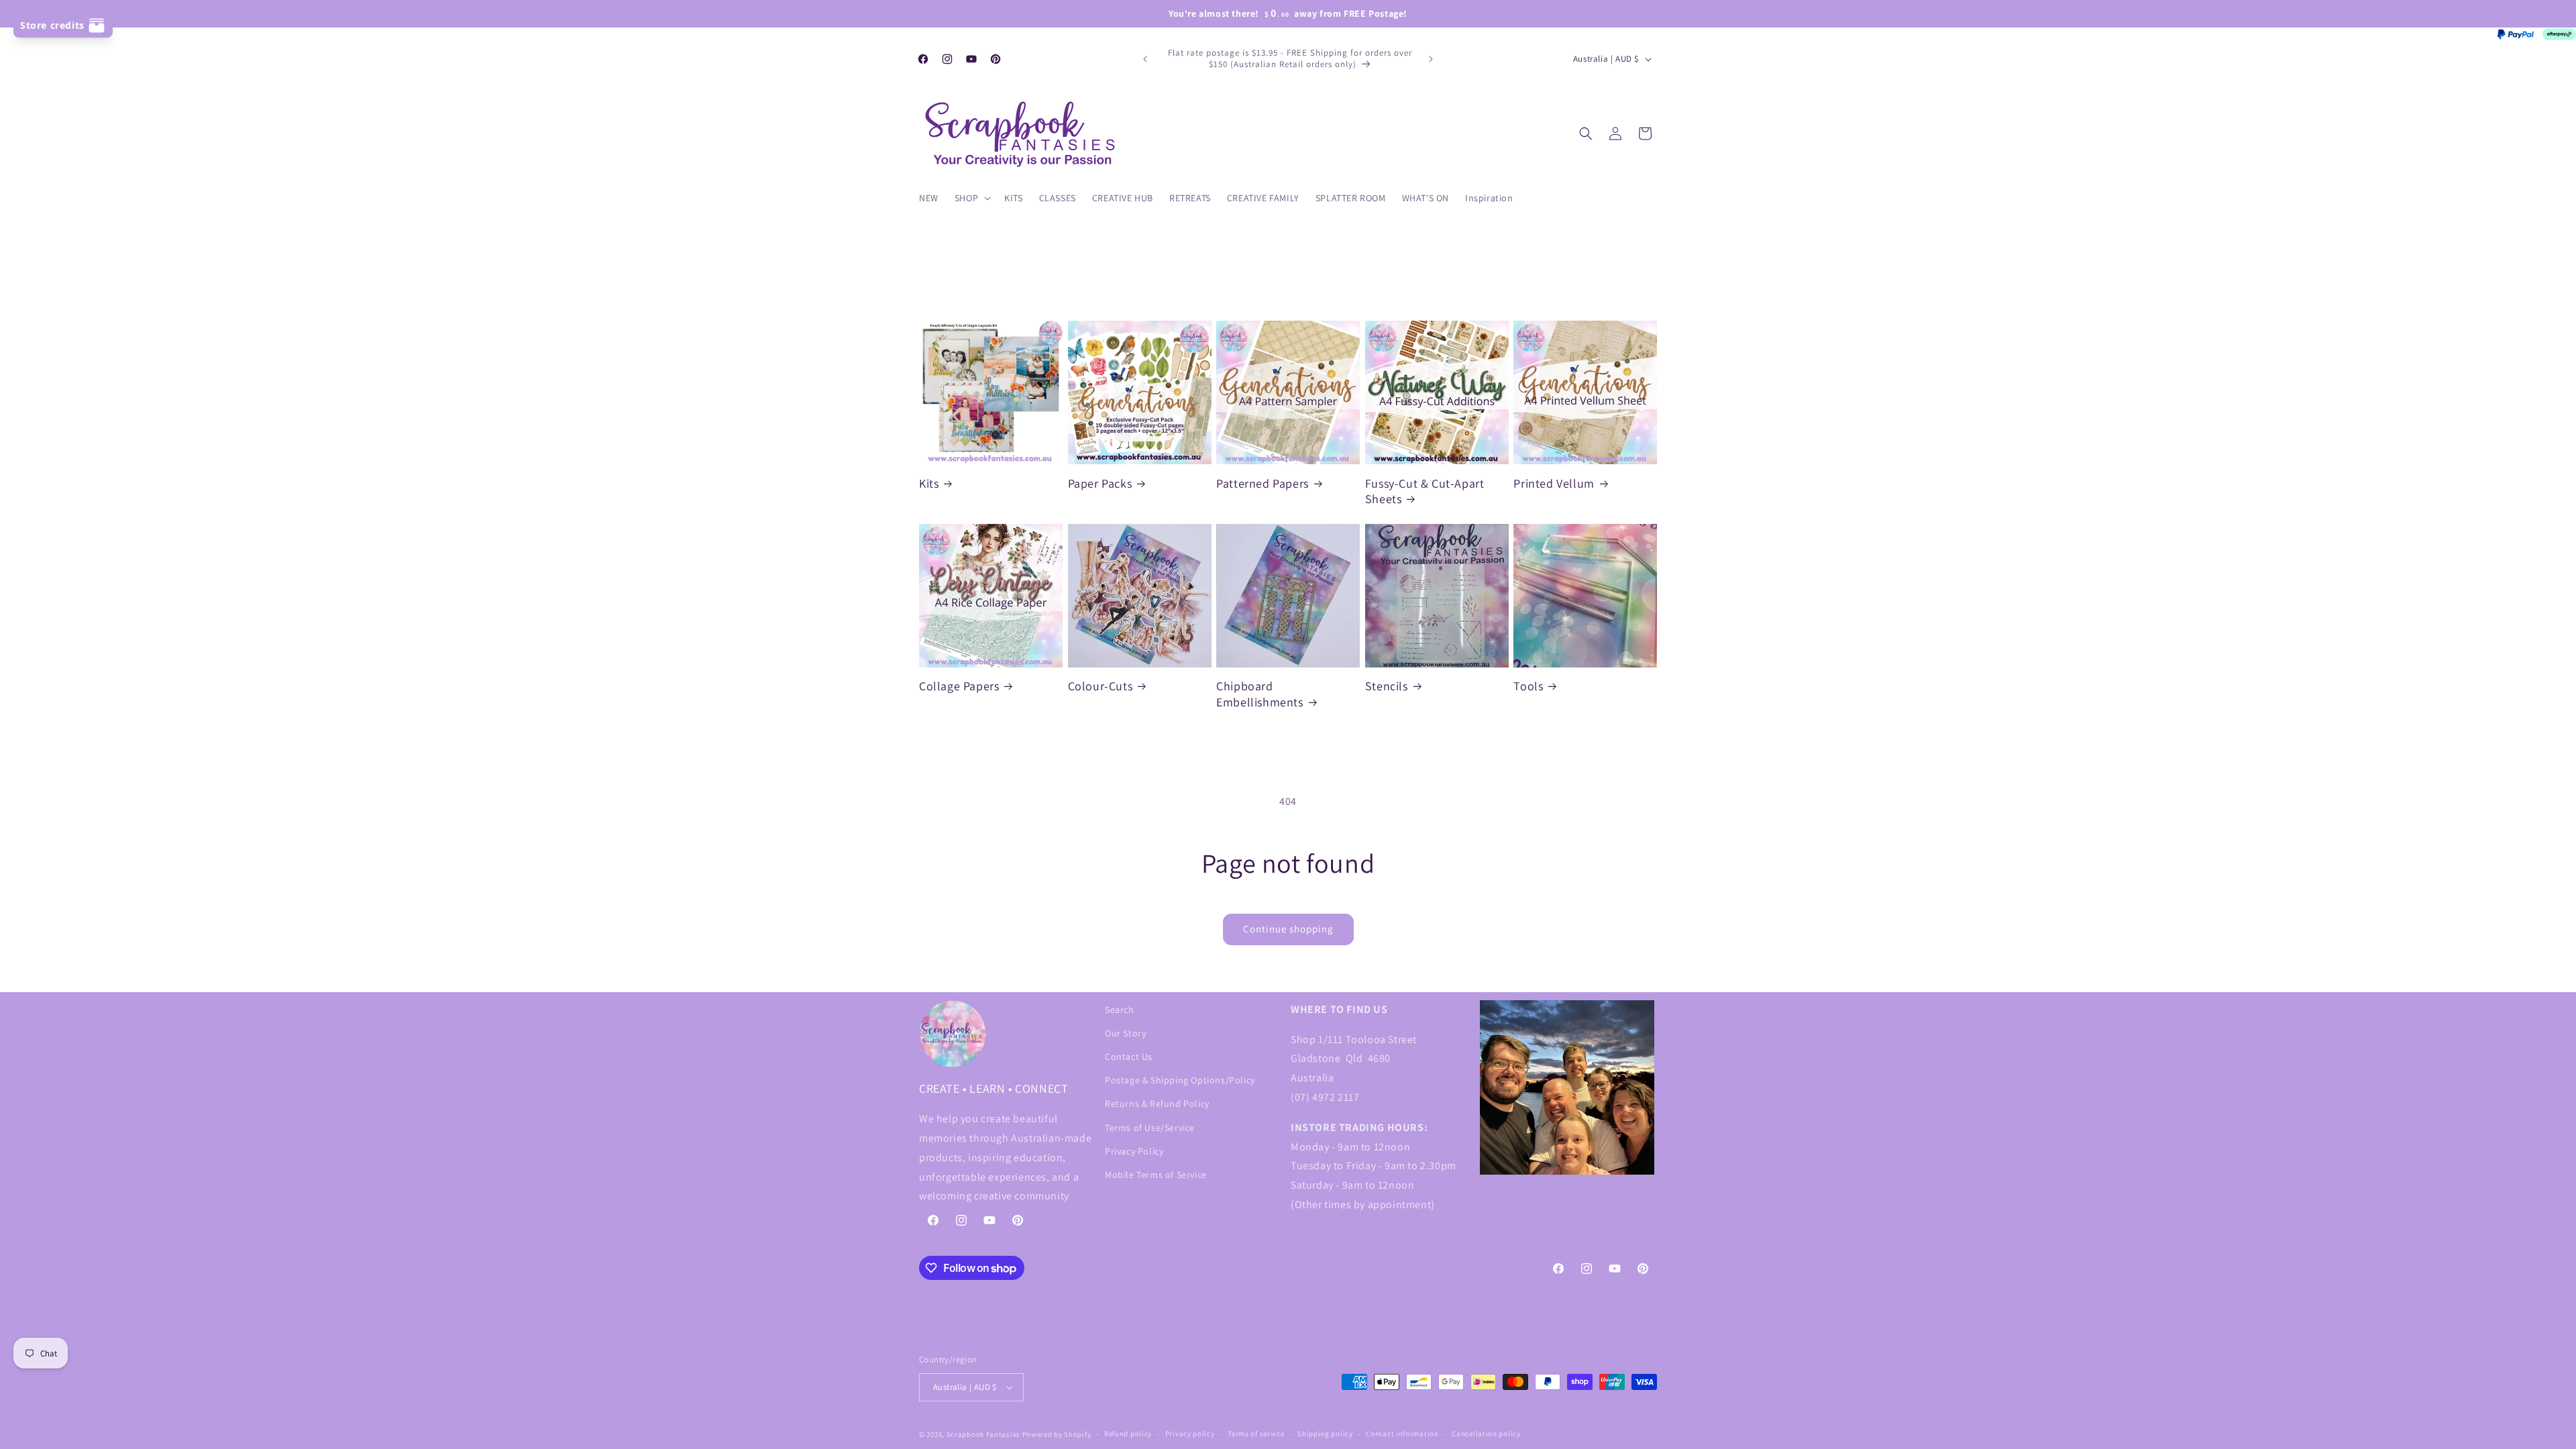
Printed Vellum (1554, 483)
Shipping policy (1325, 1434)
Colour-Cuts (1101, 686)
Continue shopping (1288, 929)
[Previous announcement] (1145, 59)
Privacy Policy (1134, 1151)
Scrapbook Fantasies (983, 1434)
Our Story (1125, 1033)
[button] (971, 198)
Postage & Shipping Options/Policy (1180, 1080)
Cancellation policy (1486, 1434)
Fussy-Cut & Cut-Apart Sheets (1425, 491)
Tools (1528, 686)
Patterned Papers (1263, 483)
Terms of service (1256, 1434)
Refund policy (1128, 1434)
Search (1120, 1010)
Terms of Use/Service (1150, 1128)
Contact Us (1129, 1057)
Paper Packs (1100, 483)
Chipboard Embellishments (1259, 694)
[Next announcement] (1431, 59)
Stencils (1387, 686)
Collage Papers (959, 686)
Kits (929, 483)
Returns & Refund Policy (1157, 1104)
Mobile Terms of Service (1156, 1175)
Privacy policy (1190, 1434)
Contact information (1402, 1434)
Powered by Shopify (1057, 1434)
